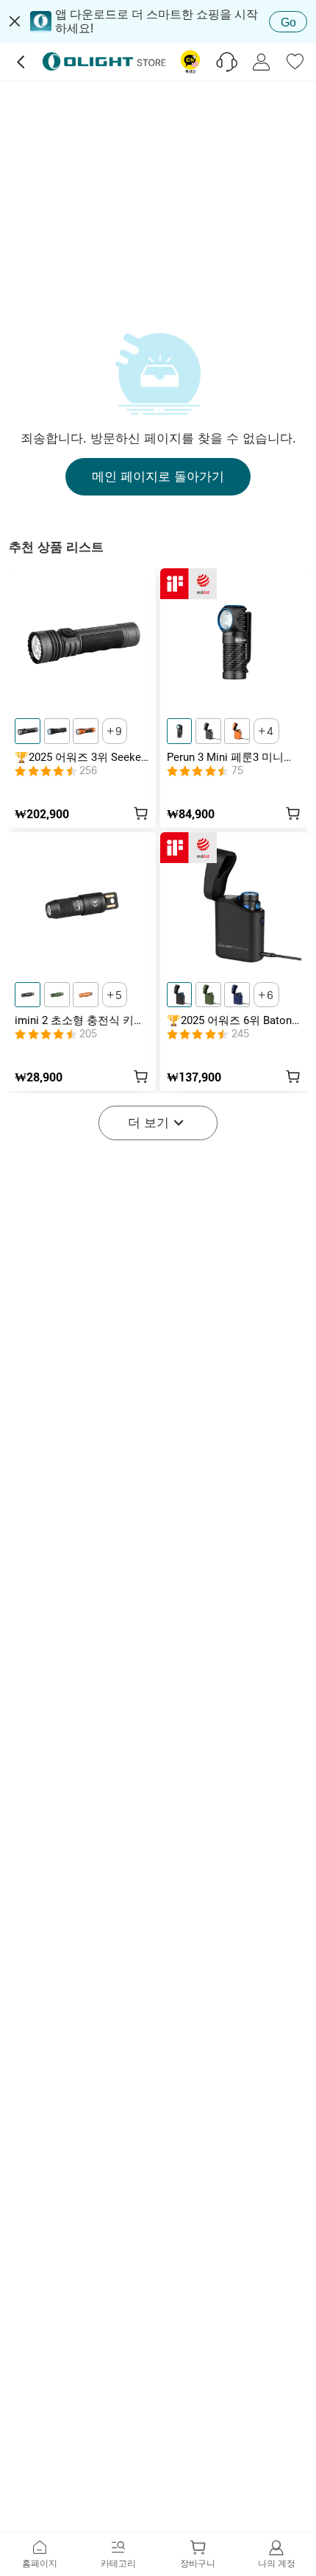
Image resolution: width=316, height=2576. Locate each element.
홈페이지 (40, 2563)
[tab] (40, 2554)
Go (288, 22)
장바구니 (198, 2563)
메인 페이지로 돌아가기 (158, 476)
